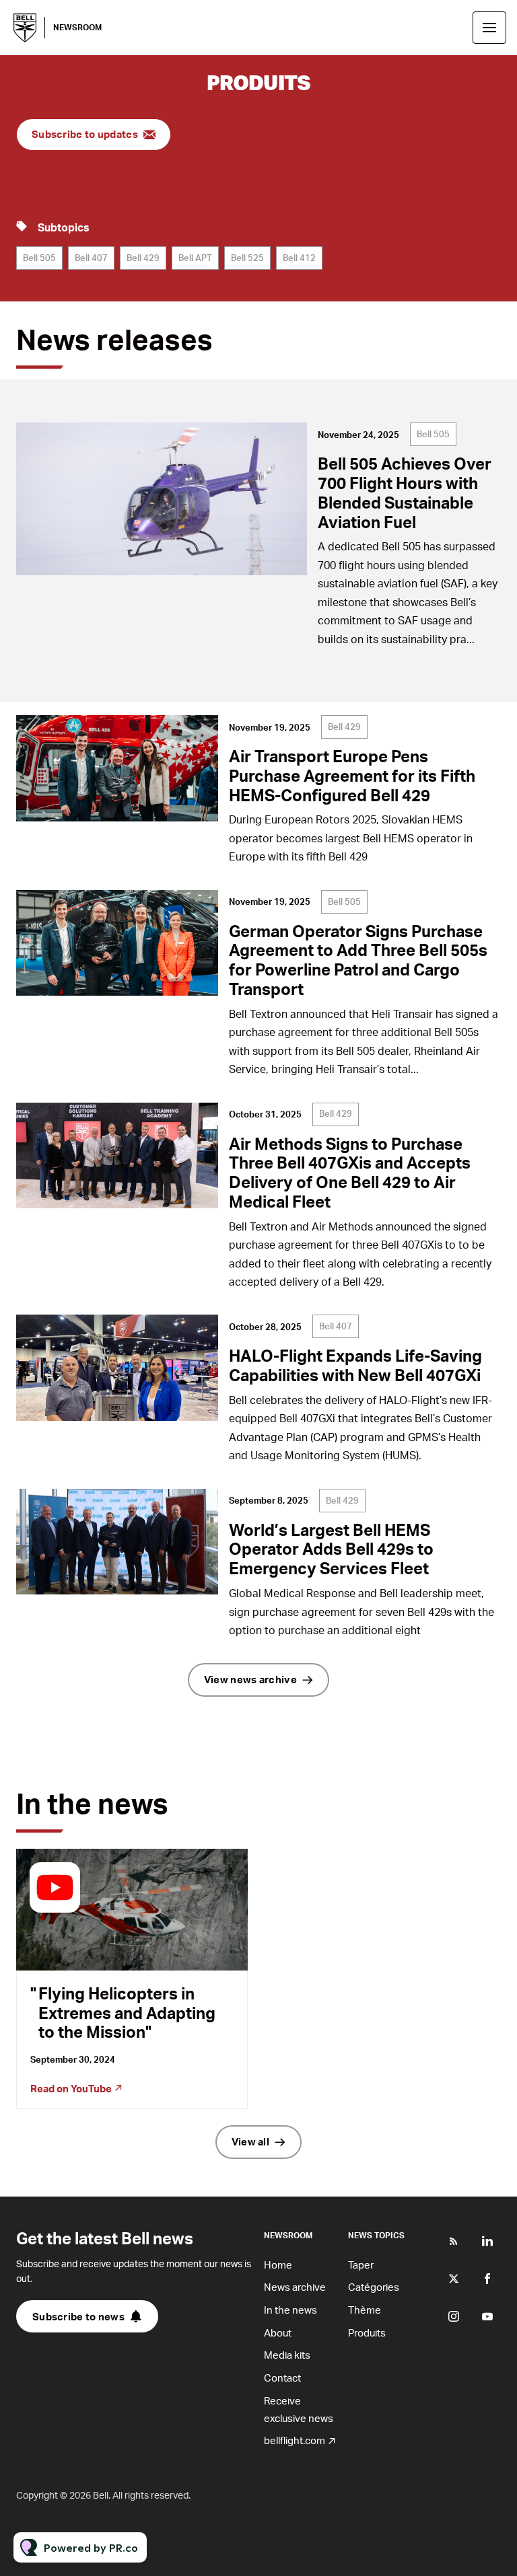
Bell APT (195, 258)
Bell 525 (247, 258)
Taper (361, 2265)
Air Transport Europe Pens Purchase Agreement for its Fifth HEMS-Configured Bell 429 (352, 775)
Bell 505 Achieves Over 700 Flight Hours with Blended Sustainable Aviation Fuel (405, 492)
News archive (295, 2287)
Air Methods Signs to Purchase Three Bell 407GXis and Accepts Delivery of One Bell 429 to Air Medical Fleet (350, 1172)
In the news (290, 2310)
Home (278, 2265)
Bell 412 (299, 258)
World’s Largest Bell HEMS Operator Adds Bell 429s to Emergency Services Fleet (331, 1549)
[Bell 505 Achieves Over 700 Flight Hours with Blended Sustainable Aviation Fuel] (162, 499)
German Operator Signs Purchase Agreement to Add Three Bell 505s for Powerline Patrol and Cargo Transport (358, 960)
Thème (365, 2310)
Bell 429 (143, 258)
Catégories (374, 2287)
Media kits (287, 2355)
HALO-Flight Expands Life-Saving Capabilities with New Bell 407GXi (355, 1365)
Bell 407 (91, 258)
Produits (367, 2332)
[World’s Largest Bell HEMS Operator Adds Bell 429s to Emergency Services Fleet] (117, 1542)
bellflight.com (295, 2440)
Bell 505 (39, 258)
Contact (282, 2378)
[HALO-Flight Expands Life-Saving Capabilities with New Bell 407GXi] (117, 1368)
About (278, 2332)
